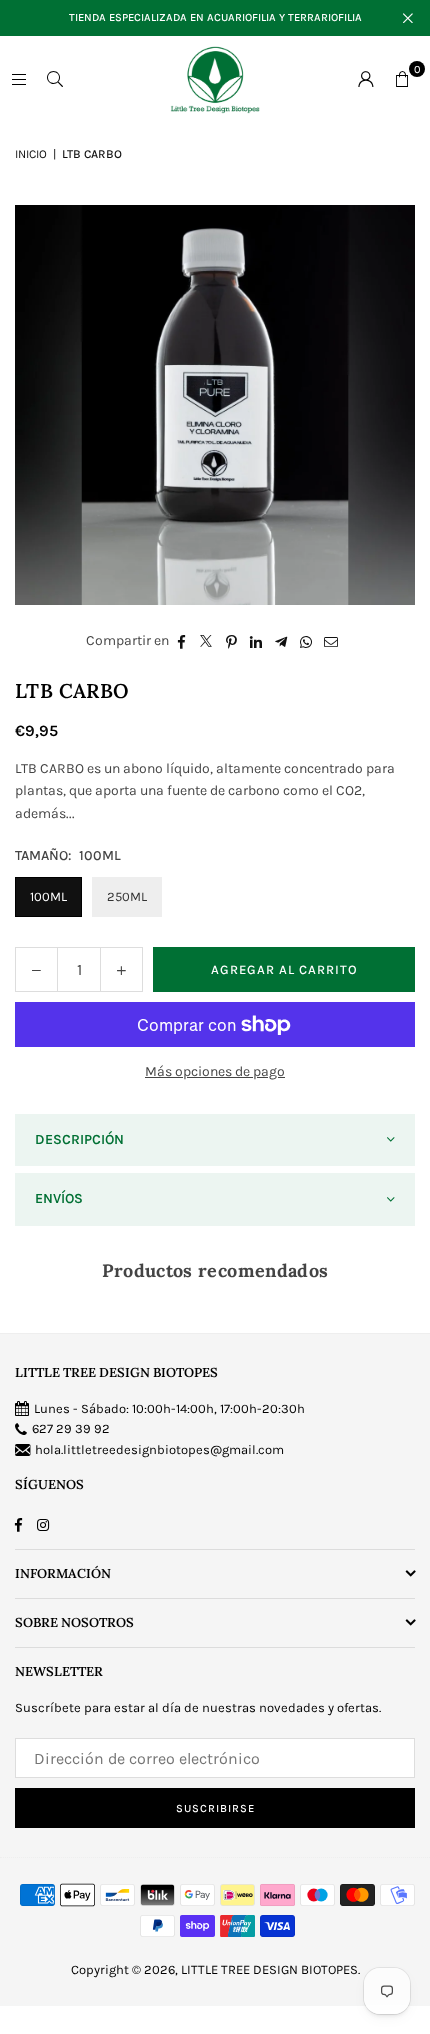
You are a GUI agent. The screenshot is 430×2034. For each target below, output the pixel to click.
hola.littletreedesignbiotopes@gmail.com (159, 1449)
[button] (402, 79)
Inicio (31, 154)
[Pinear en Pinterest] (231, 641)
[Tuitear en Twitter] (206, 641)
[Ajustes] (366, 79)
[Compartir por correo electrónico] (331, 641)
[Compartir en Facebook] (181, 641)
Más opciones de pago (215, 1071)
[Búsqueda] (55, 78)
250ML (127, 896)
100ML (48, 896)
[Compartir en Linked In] (256, 641)
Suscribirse (215, 1808)
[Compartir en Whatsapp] (306, 641)
